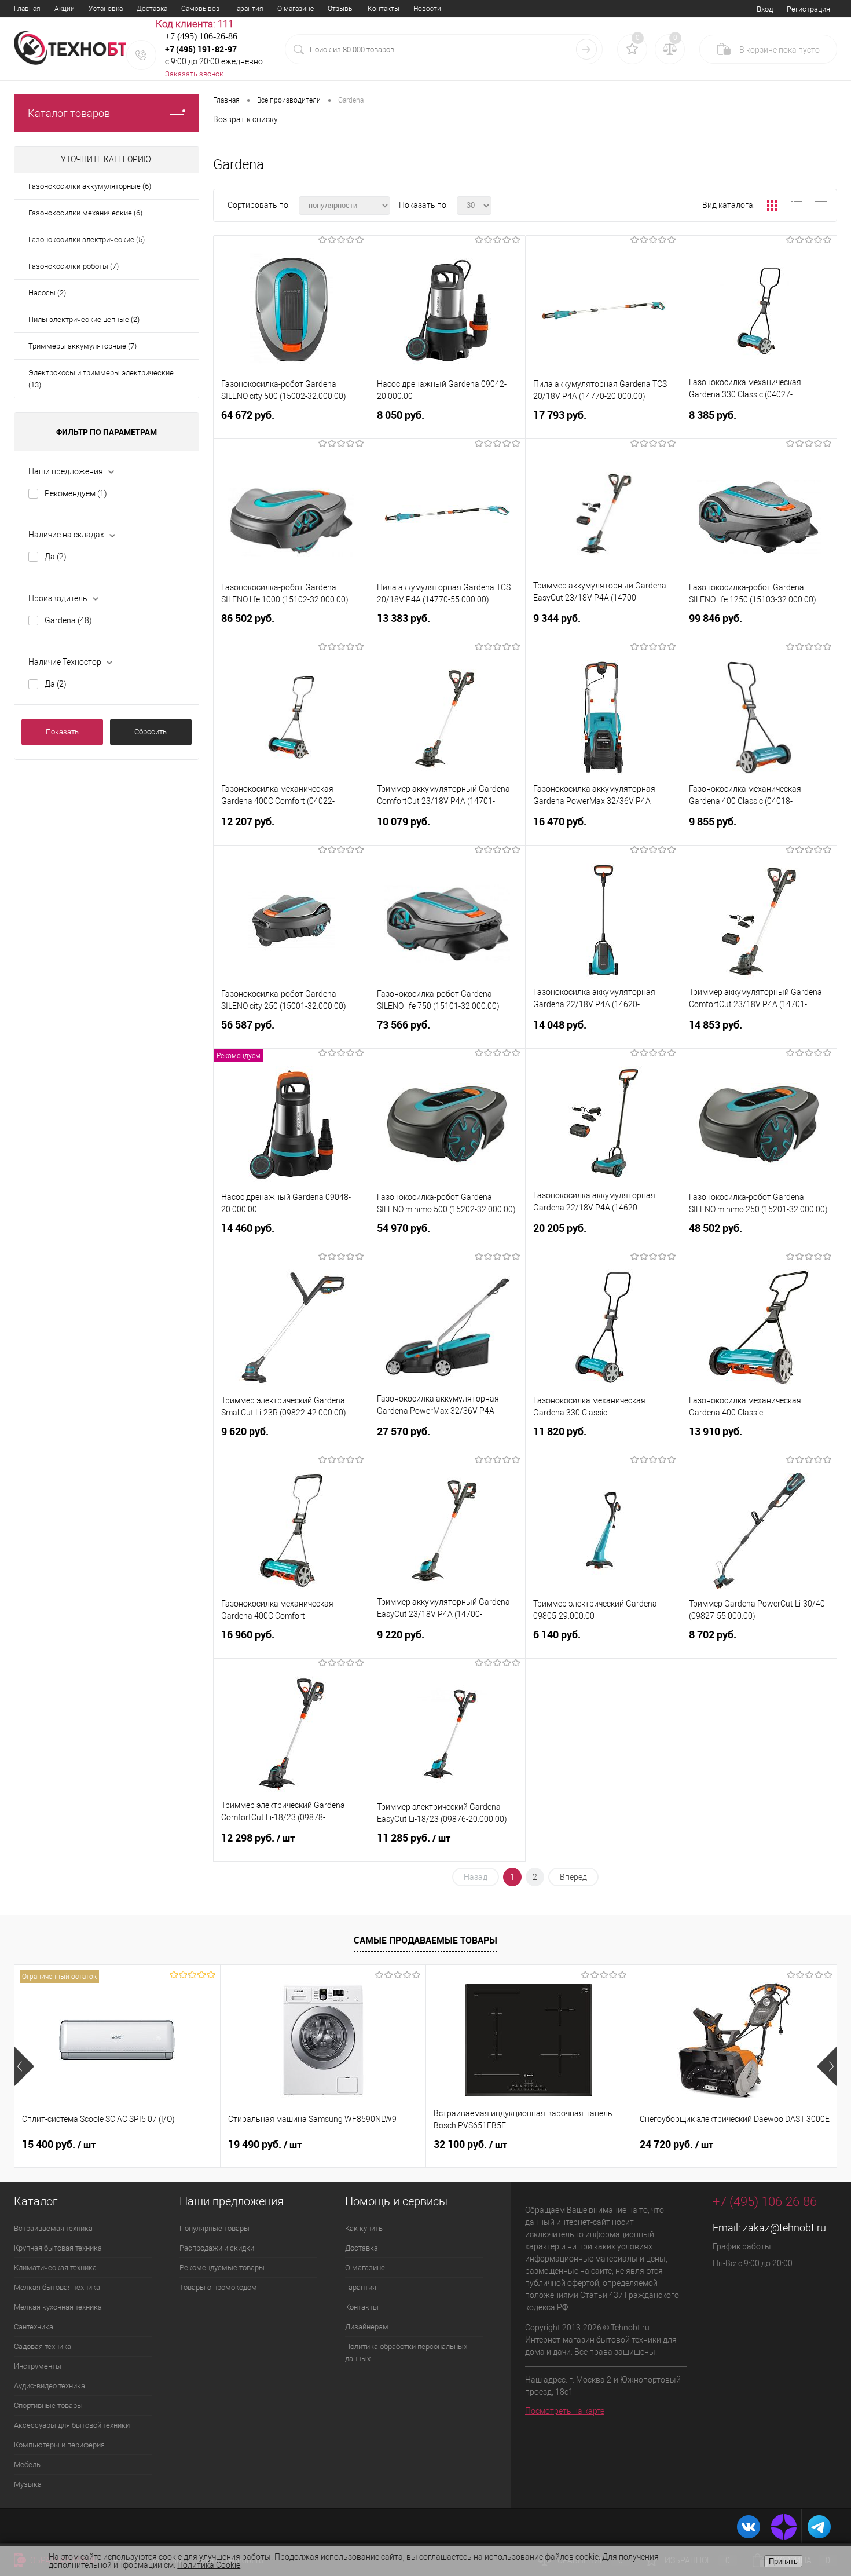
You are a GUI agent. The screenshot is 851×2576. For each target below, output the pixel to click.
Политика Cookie (209, 2565)
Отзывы (341, 9)
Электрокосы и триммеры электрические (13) (101, 379)
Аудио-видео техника (49, 2386)
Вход (765, 9)
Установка (106, 9)
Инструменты (38, 2366)
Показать (62, 732)
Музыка (28, 2484)
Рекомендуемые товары (222, 2268)
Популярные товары (214, 2228)
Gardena (68, 620)
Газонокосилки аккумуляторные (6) (90, 186)
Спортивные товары (48, 2405)
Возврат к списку (245, 119)
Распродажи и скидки (217, 2248)
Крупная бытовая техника (58, 2248)
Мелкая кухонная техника (58, 2307)
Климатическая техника (55, 2268)
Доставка (152, 9)
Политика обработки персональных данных (406, 2352)
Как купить (364, 2228)
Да (56, 557)
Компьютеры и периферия (59, 2445)
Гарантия (248, 9)
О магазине (296, 9)
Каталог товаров (69, 113)
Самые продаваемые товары (425, 1940)
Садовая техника (43, 2346)
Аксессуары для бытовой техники (72, 2425)
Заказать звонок (194, 74)
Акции (65, 9)
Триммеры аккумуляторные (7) (82, 346)
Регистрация (808, 9)
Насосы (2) (47, 293)
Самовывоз (200, 9)
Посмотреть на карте (565, 2411)
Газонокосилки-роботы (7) (74, 266)
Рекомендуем (76, 493)
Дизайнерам (367, 2327)
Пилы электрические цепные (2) (84, 319)
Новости (427, 9)
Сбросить (151, 732)
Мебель (27, 2465)
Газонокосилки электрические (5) (87, 239)
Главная (27, 9)
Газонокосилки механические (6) (85, 213)
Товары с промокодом (218, 2287)
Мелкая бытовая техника (57, 2287)
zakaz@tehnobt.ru (784, 2228)
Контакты (384, 9)
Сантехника (34, 2327)
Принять (783, 2561)
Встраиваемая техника (53, 2228)
